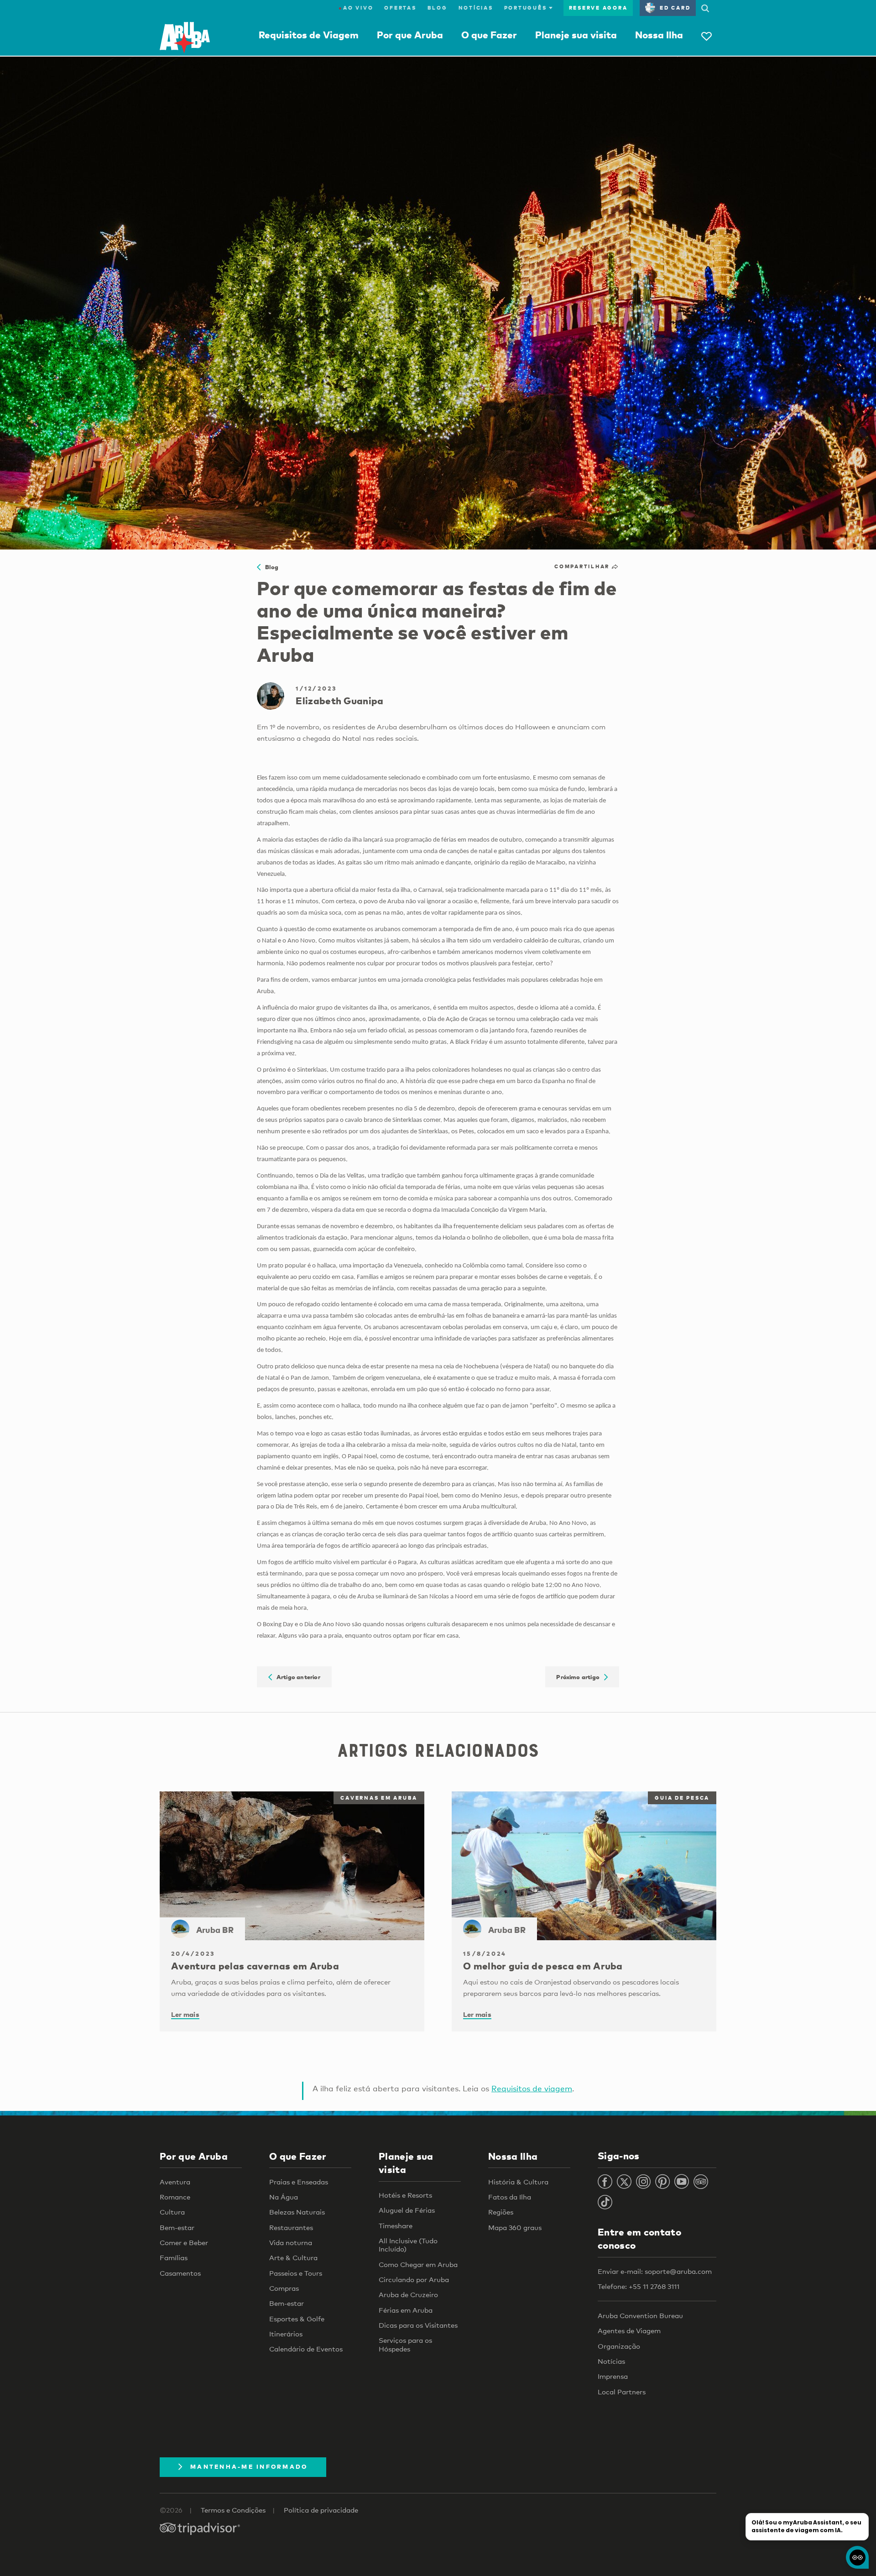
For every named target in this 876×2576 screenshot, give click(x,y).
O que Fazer (489, 35)
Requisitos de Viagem (309, 35)
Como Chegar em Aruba (418, 2264)
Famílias (174, 2257)
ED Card (675, 8)
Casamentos (180, 2273)
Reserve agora (598, 8)
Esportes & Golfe (297, 2319)
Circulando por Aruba (414, 2279)
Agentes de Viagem (629, 2330)
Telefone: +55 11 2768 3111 (639, 2286)
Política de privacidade (321, 2510)
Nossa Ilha (659, 35)
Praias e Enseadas (299, 2182)
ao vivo (356, 8)
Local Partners (622, 2392)
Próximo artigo (580, 1677)
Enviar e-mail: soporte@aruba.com (655, 2271)
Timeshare (396, 2225)
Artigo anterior (296, 1677)
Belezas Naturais (297, 2212)
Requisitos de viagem (532, 2088)
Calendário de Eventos (306, 2349)
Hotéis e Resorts (405, 2195)
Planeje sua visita (576, 35)
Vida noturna (291, 2242)
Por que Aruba (410, 35)
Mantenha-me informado (249, 2466)
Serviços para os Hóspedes (405, 2344)
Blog (438, 8)
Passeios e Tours (296, 2273)
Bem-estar (177, 2227)
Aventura (175, 2182)
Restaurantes (291, 2227)
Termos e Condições (233, 2510)
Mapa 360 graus (515, 2227)
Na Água (284, 2197)
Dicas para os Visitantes (418, 2325)
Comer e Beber (184, 2242)
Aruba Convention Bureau (640, 2315)
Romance (175, 2197)
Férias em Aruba (406, 2310)
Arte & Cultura (293, 2257)
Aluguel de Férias (407, 2210)
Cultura (172, 2212)
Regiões (501, 2212)
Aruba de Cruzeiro (408, 2294)
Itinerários (286, 2334)
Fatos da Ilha (510, 2197)
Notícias (476, 8)
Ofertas (400, 8)
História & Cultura (518, 2182)
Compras (284, 2288)
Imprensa (613, 2376)
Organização (619, 2346)
